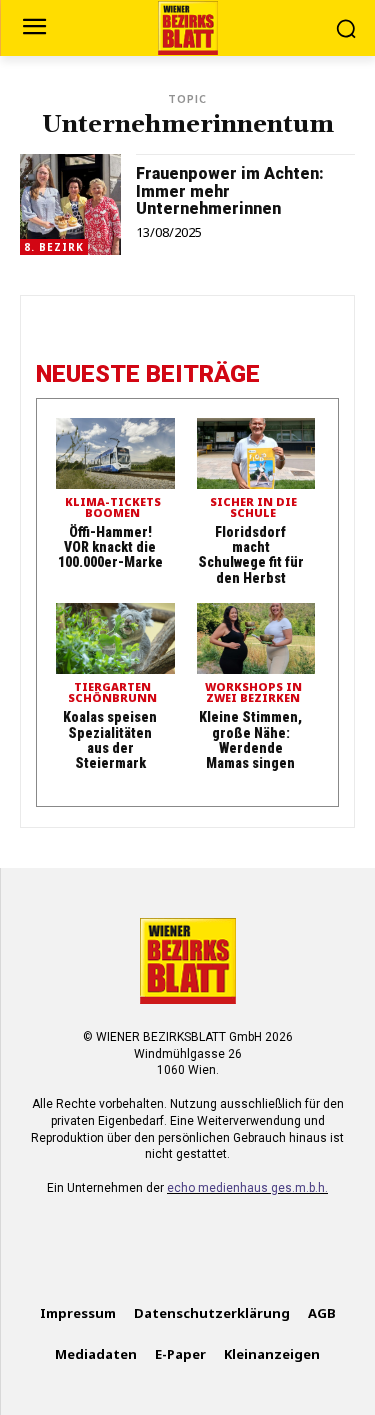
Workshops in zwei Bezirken (253, 693)
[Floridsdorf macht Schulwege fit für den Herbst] (256, 453)
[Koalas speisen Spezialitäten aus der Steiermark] (115, 638)
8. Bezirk (54, 247)
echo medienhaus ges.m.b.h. (247, 1188)
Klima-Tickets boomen (113, 508)
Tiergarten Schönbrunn (112, 693)
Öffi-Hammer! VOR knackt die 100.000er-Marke (110, 547)
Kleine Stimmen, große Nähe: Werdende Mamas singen (250, 740)
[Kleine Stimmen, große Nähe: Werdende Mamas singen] (256, 638)
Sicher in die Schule (253, 508)
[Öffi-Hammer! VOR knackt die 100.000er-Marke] (115, 453)
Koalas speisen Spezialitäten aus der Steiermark (110, 740)
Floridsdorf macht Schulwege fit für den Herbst (251, 555)
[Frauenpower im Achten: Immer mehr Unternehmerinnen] (70, 204)
